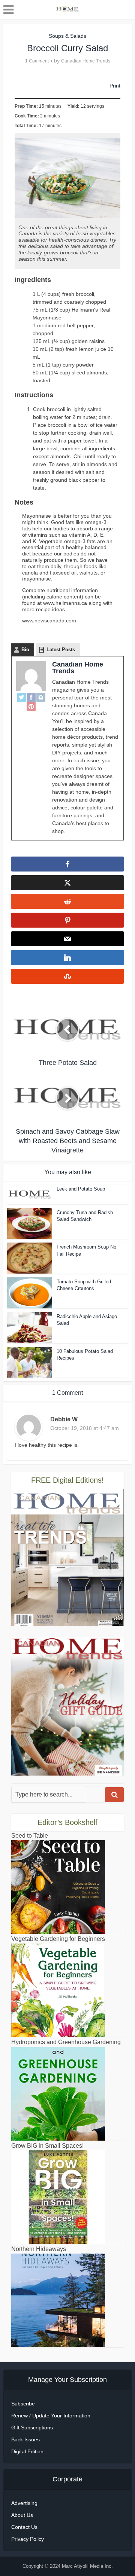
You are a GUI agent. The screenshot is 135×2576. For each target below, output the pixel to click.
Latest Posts (61, 650)
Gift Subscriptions (32, 2428)
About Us (22, 2515)
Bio (25, 650)
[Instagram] (41, 697)
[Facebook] (31, 697)
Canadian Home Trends (86, 61)
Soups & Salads (67, 36)
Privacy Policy (28, 2539)
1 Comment (37, 61)
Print (115, 86)
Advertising (24, 2503)
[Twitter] (21, 697)
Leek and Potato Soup (81, 1189)
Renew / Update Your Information (51, 2416)
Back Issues (25, 2439)
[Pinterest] (31, 706)
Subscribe (23, 2404)
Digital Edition (27, 2451)
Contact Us (24, 2527)
